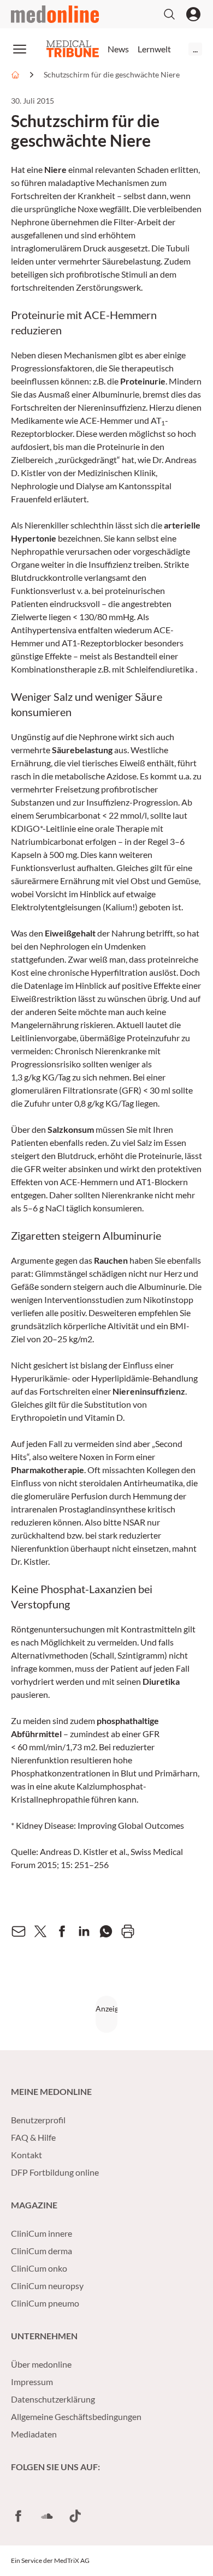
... (195, 49)
